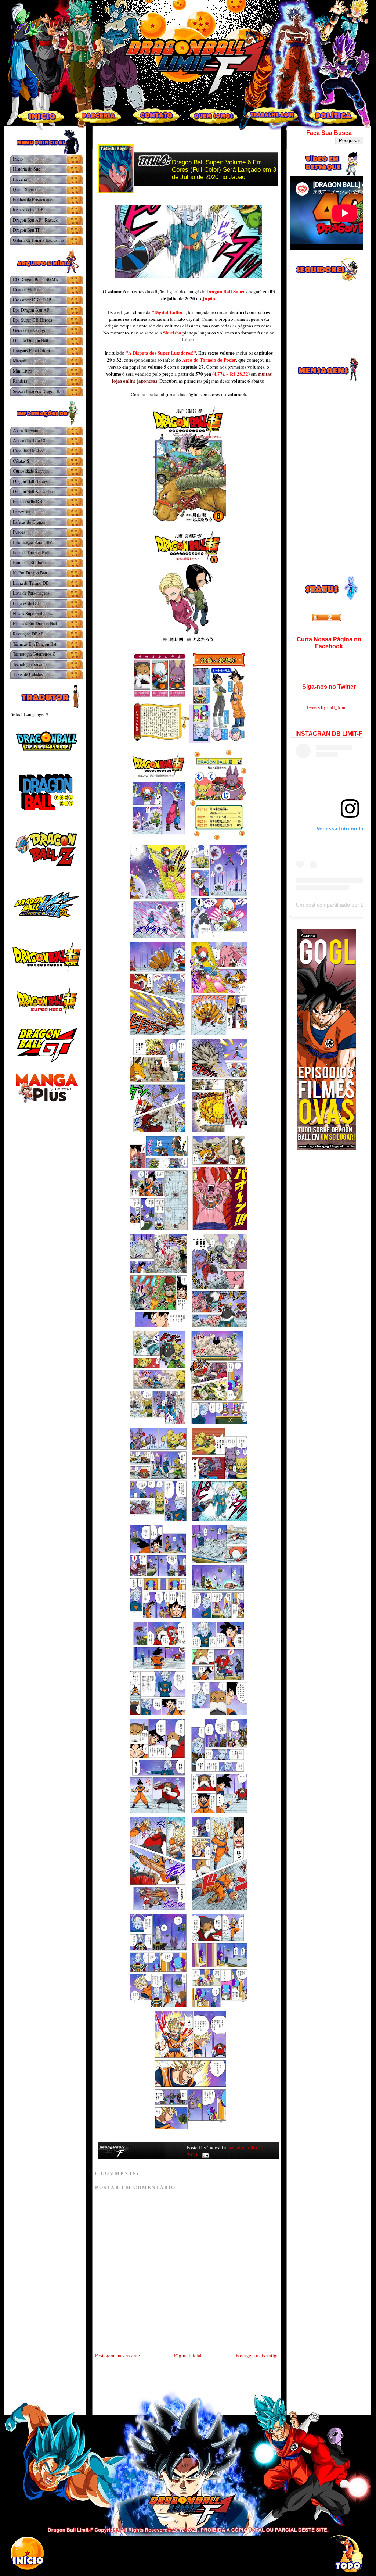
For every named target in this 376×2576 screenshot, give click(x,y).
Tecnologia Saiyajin (30, 664)
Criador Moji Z (26, 289)
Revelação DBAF (28, 634)
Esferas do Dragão (29, 522)
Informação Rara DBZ (32, 542)
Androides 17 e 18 (29, 440)
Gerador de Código (30, 330)
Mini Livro (22, 371)
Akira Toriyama (27, 430)
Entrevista (21, 512)
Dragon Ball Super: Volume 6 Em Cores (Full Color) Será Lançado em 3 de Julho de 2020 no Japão (224, 170)
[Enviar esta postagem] (204, 2154)
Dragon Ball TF (27, 230)
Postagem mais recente (117, 2355)
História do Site (26, 169)
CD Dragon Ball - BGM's (35, 279)
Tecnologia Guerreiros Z (34, 654)
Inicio (18, 159)
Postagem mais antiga (257, 2355)
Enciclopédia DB (28, 501)
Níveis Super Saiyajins (33, 613)
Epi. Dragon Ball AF (31, 310)
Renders (20, 381)
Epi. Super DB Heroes (32, 320)
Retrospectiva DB (28, 209)
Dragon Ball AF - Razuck (35, 220)
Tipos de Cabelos (28, 674)
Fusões (19, 532)
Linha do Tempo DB (31, 583)
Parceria (20, 179)
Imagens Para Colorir (32, 350)
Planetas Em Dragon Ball (35, 623)
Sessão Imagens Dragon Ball (38, 391)
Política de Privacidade (32, 199)
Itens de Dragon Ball (31, 552)
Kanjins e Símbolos (30, 562)
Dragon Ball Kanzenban (34, 491)
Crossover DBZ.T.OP (32, 300)
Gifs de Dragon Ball (30, 340)
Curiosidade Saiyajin (31, 471)
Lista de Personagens (31, 593)
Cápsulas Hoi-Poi (28, 451)
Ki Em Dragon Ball (30, 573)
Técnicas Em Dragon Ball (35, 644)
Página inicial (188, 2355)
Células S (21, 461)
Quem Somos (25, 189)
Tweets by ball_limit (327, 707)
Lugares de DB (26, 603)
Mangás (20, 361)
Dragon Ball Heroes (30, 481)
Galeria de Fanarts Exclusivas (39, 240)
